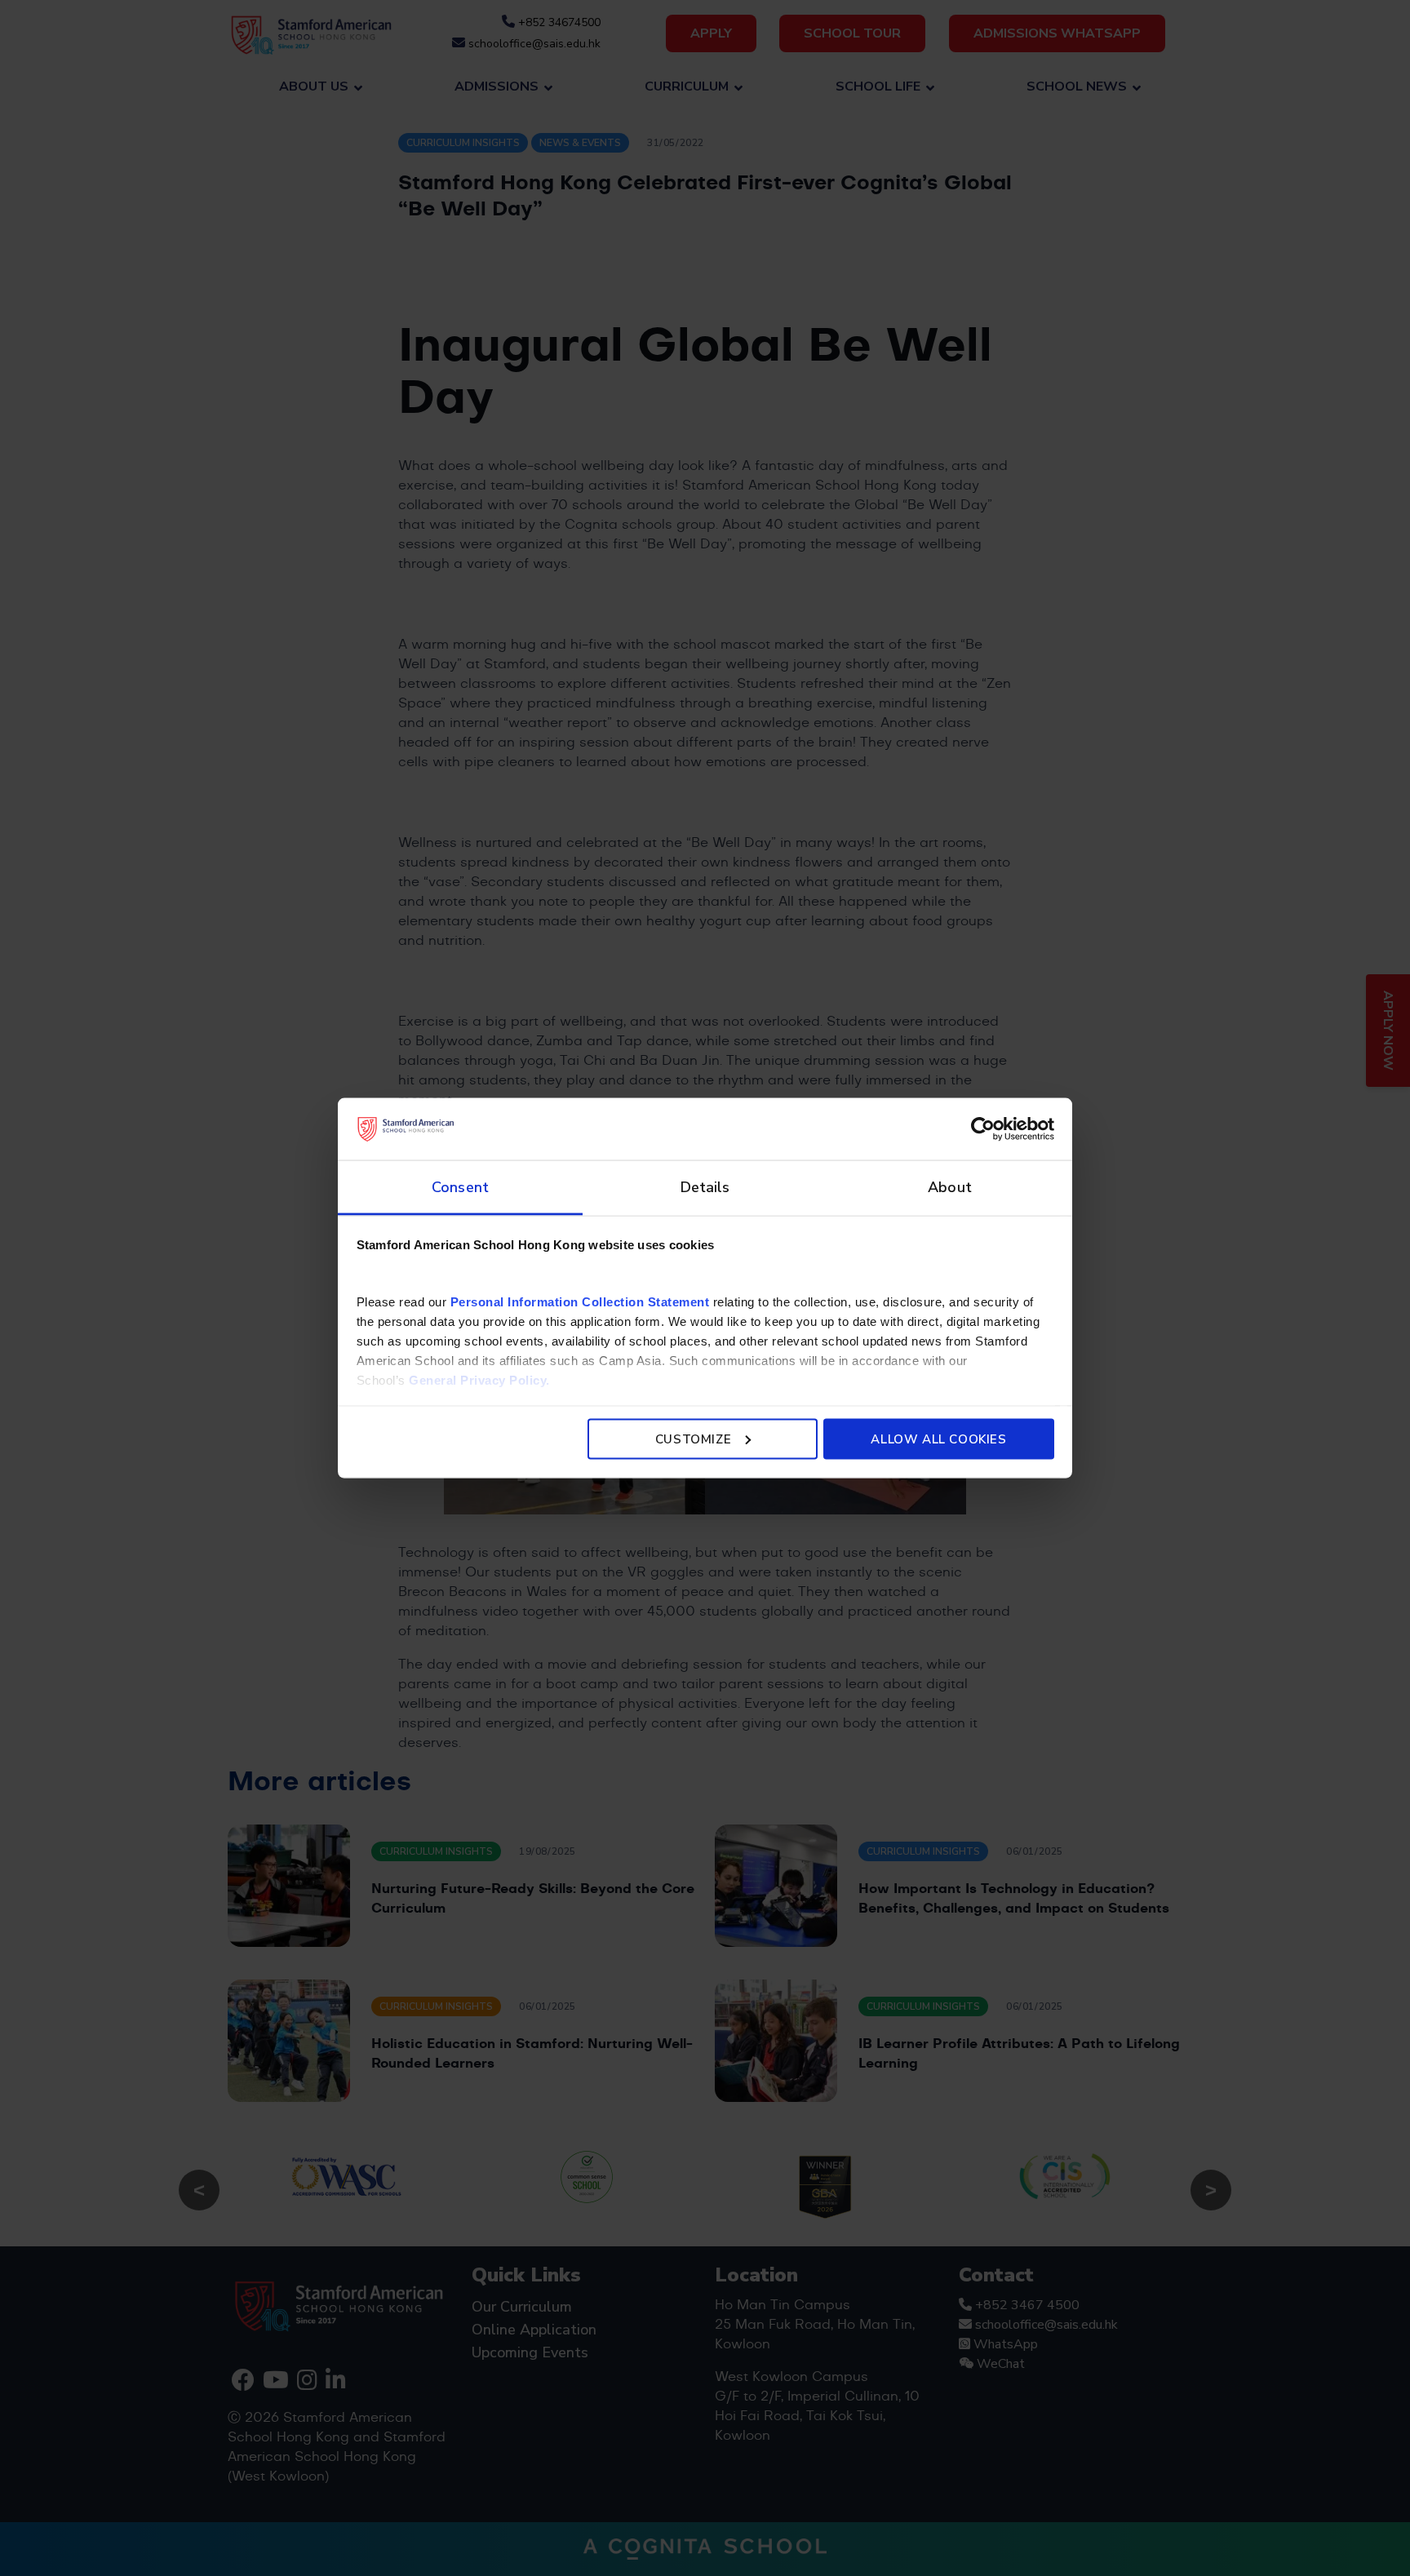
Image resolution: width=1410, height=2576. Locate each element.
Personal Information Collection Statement (580, 1302)
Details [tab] (705, 1187)
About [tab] (950, 1187)
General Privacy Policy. (479, 1380)
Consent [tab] (460, 1187)
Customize (693, 1439)
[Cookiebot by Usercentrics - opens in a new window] (983, 1128)
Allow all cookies (938, 1439)
